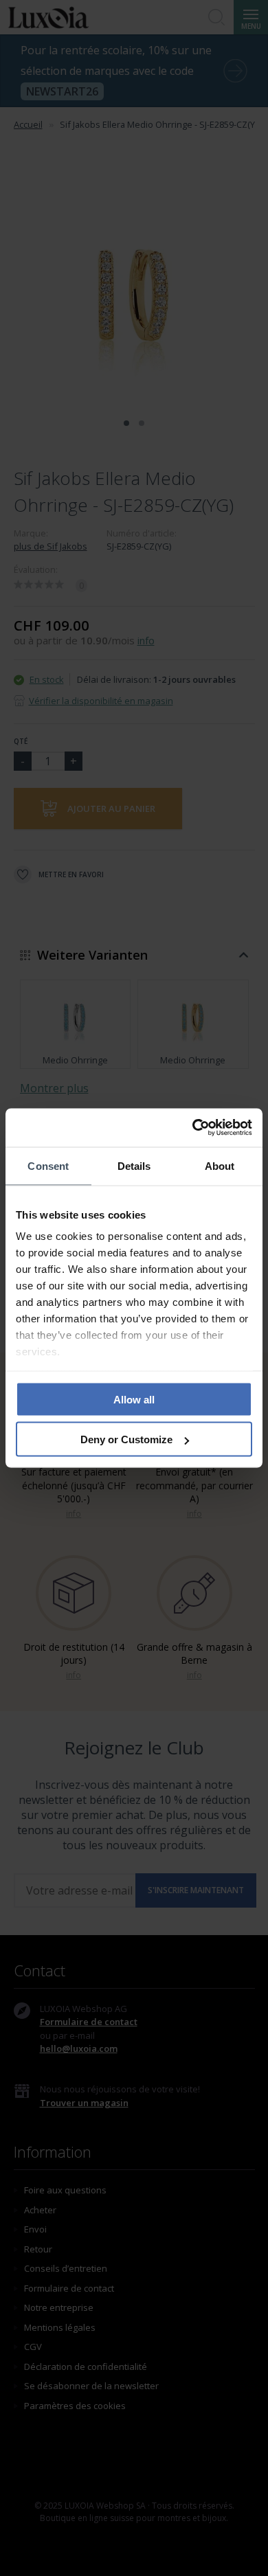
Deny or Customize (126, 1439)
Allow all (134, 1399)
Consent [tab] (48, 1165)
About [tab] (220, 1165)
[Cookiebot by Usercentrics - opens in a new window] (193, 1128)
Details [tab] (134, 1165)
